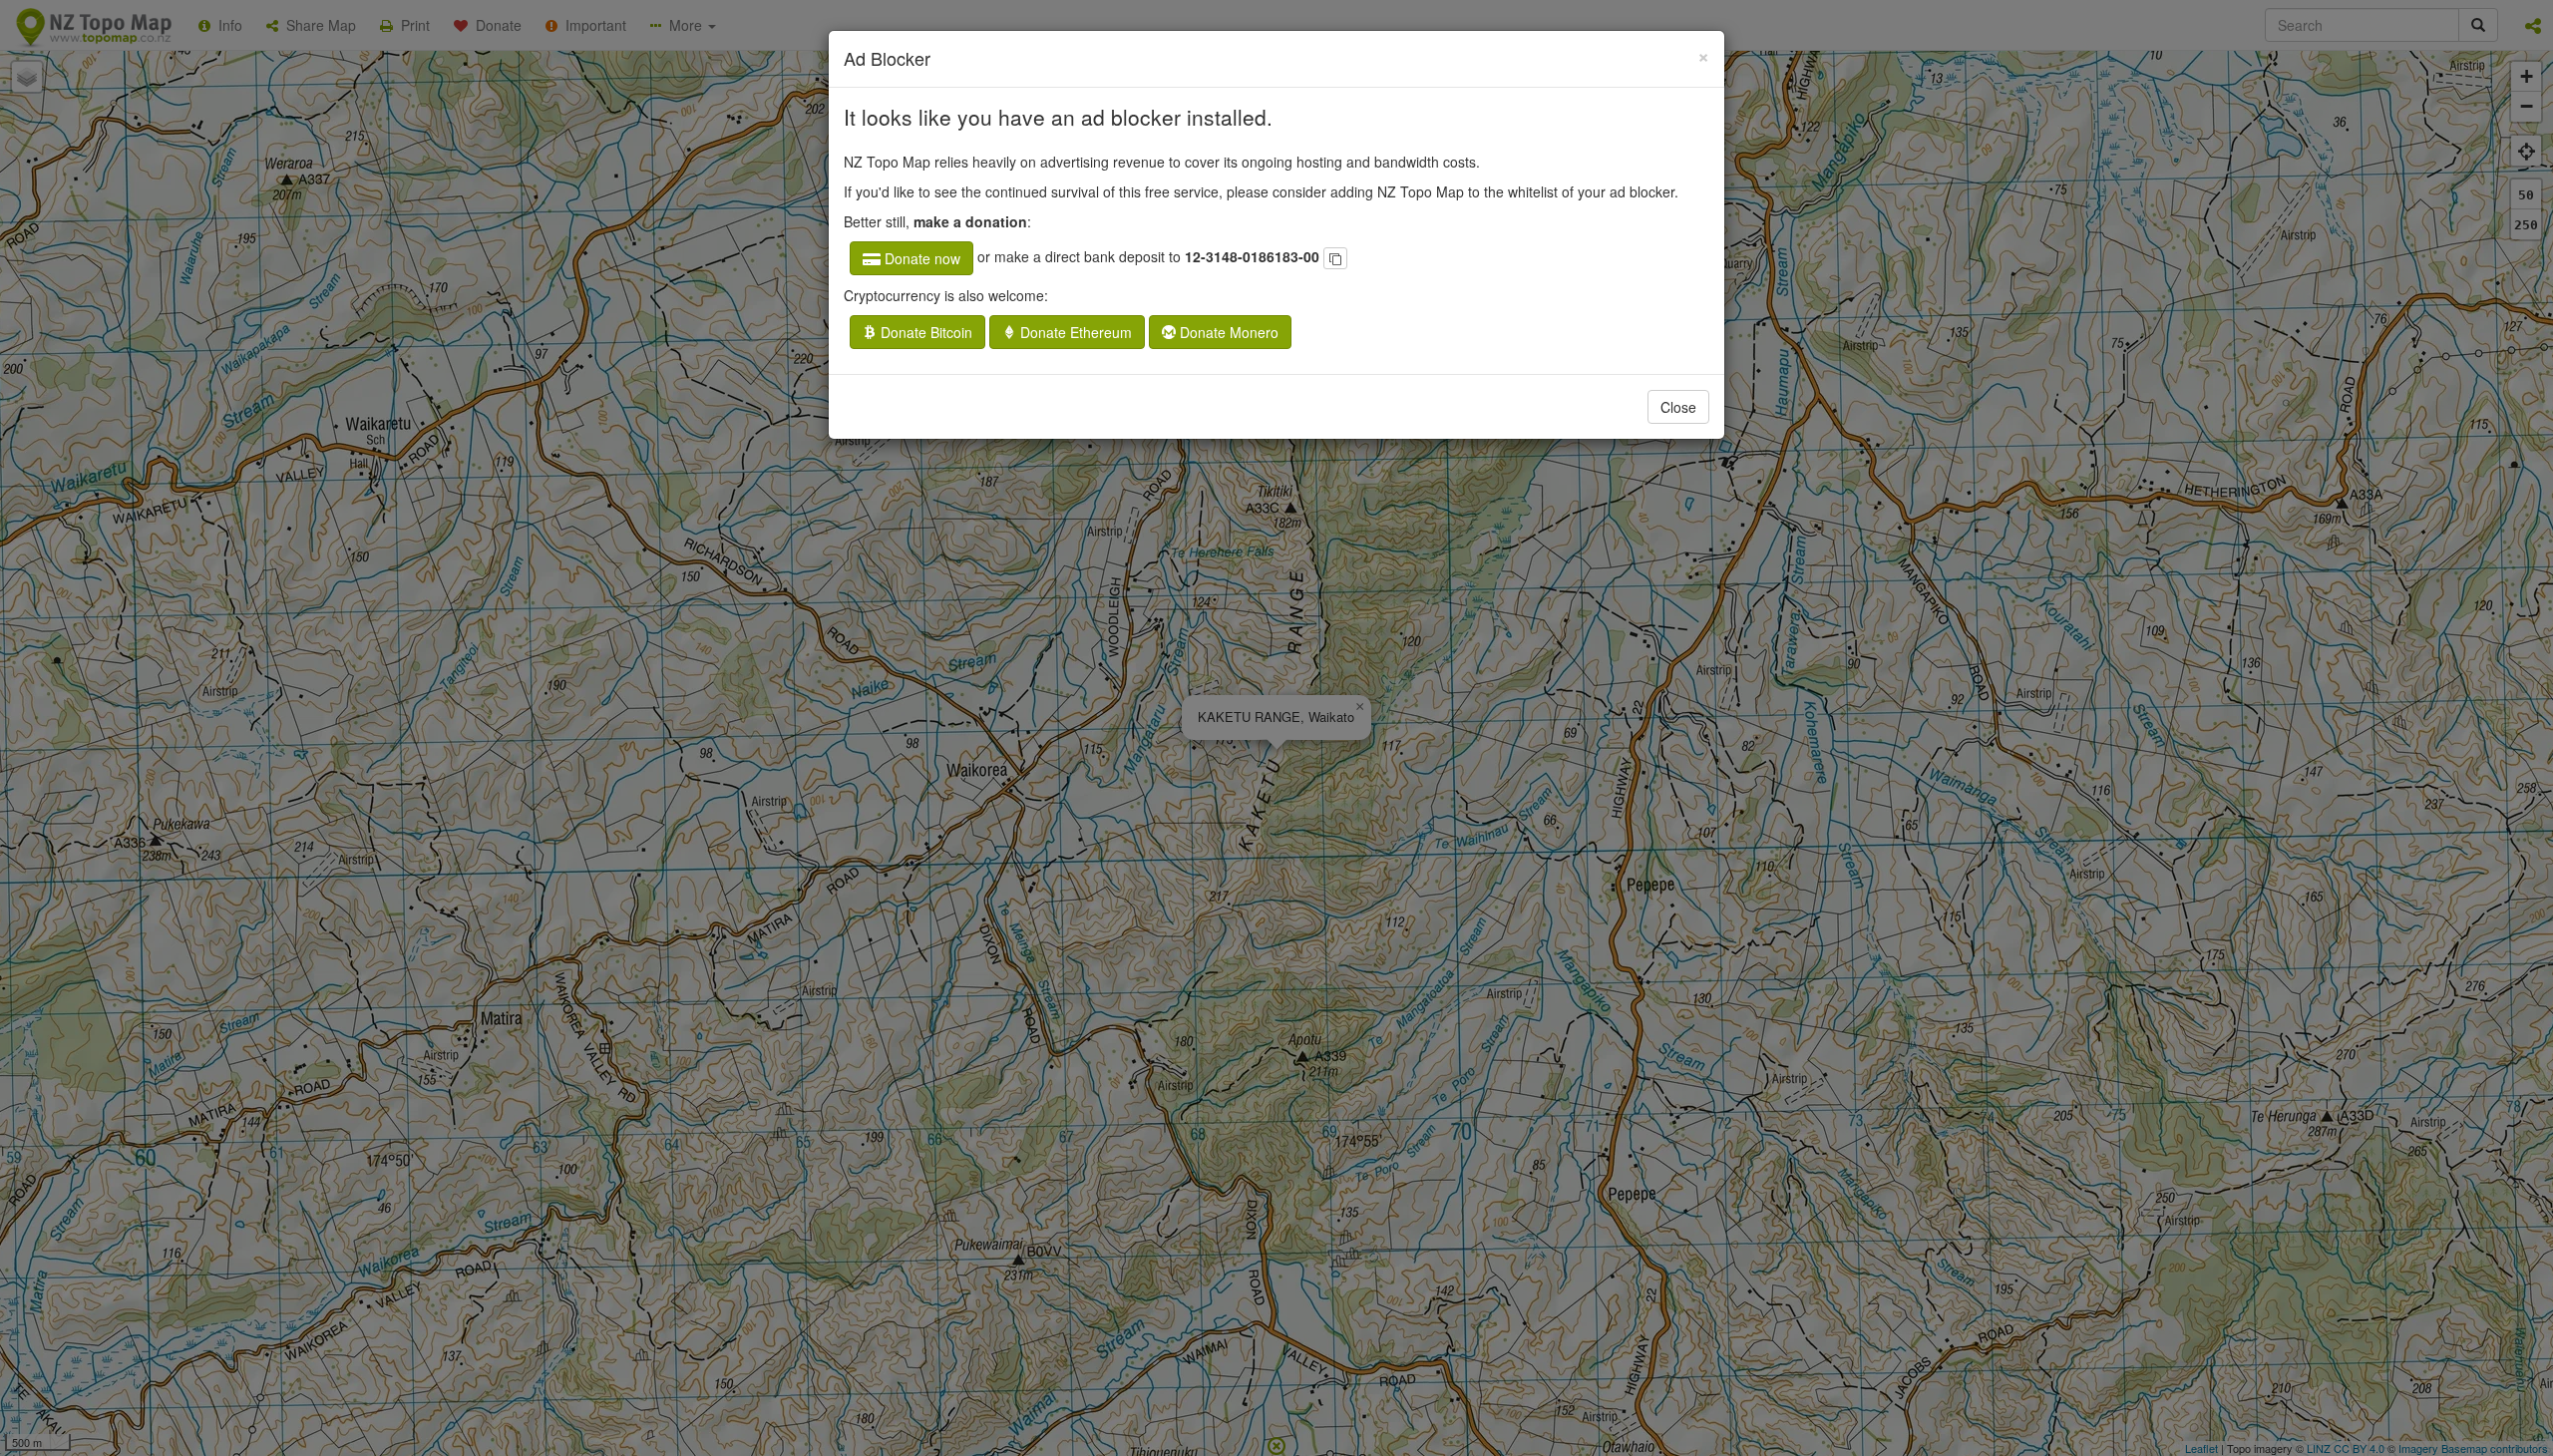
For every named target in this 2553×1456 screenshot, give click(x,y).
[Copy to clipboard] (1335, 258)
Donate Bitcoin (924, 332)
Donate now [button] (920, 258)
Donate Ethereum (1074, 332)
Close (1678, 407)
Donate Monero (1227, 332)
